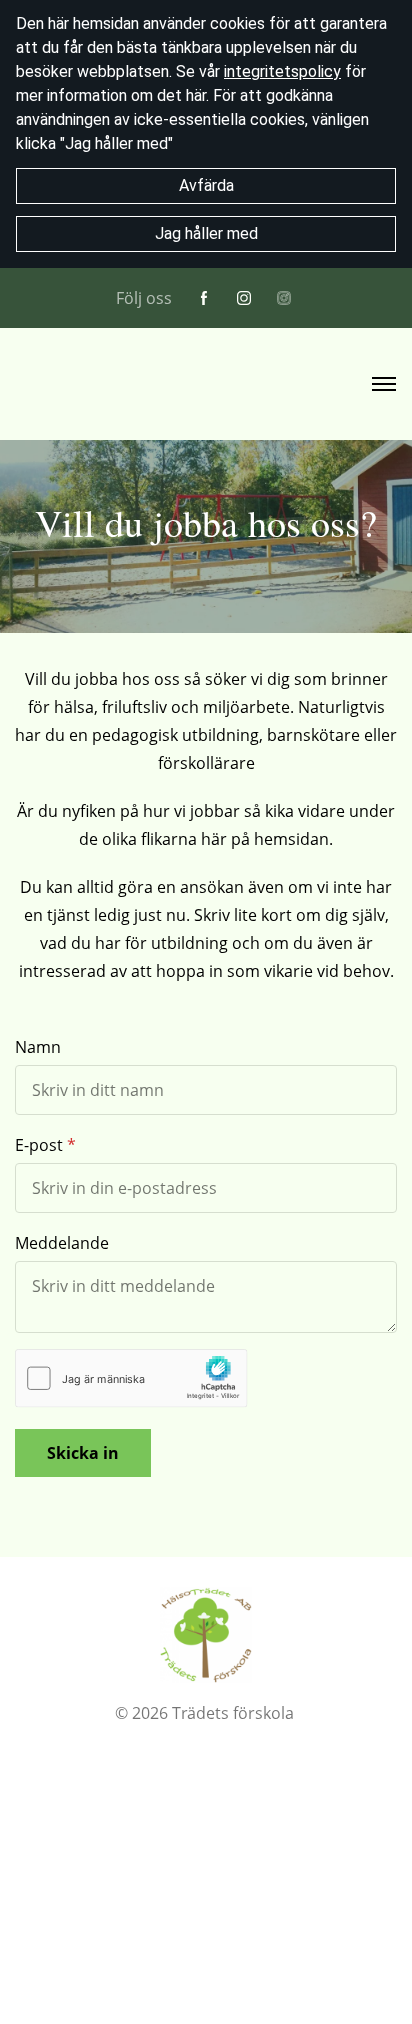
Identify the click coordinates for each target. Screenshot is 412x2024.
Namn (38, 1047)
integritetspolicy (282, 71)
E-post (39, 1145)
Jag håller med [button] (206, 233)
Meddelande (62, 1243)
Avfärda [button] (206, 185)
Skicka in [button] (83, 1453)
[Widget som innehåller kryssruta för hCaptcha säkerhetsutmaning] (131, 1378)
